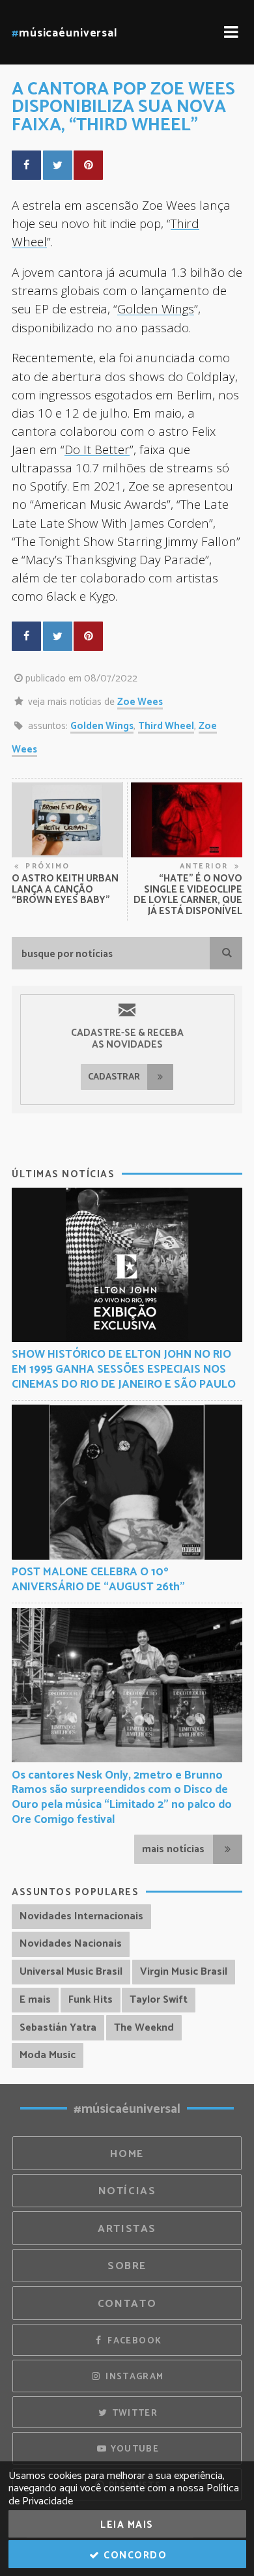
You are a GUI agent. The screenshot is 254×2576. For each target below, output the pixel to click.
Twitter (133, 2413)
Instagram (134, 2377)
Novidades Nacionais (71, 1944)
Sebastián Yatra (58, 2028)
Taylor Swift (159, 2000)
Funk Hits (91, 2000)
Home (127, 2154)
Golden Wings (156, 308)
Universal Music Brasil (71, 1972)
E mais (35, 2000)
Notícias (127, 2191)
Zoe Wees (140, 702)
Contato (127, 2304)
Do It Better (97, 449)
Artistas (127, 2229)
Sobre (127, 2266)
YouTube (133, 2449)
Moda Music (48, 2055)
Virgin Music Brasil (184, 1972)
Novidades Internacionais (81, 1916)
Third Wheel (166, 726)
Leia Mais (127, 2525)
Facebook (133, 2341)
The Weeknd (144, 2028)
